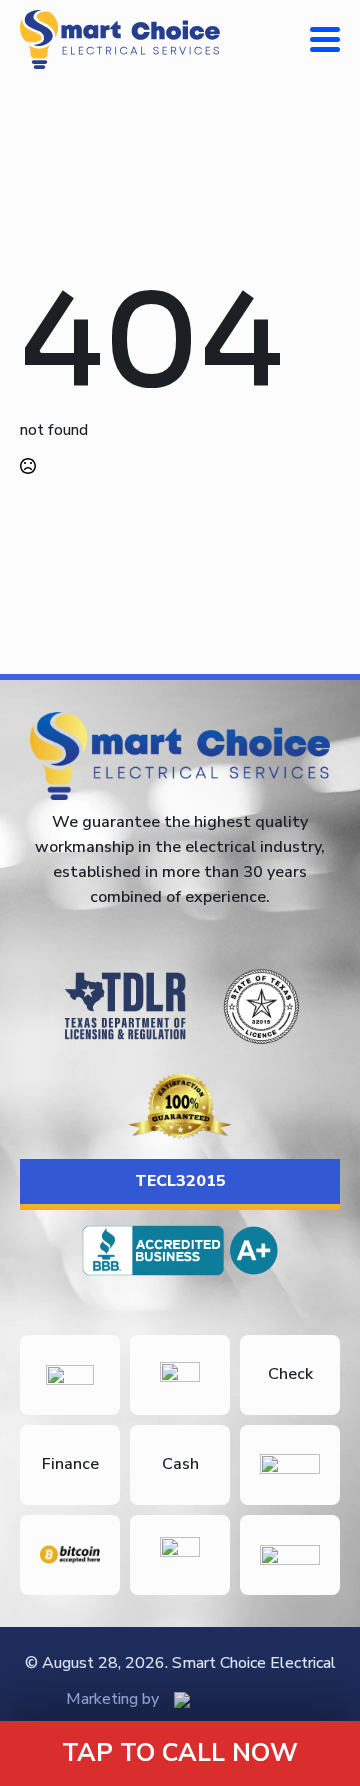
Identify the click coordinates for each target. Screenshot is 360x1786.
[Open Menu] (325, 39)
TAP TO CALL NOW (180, 1753)
